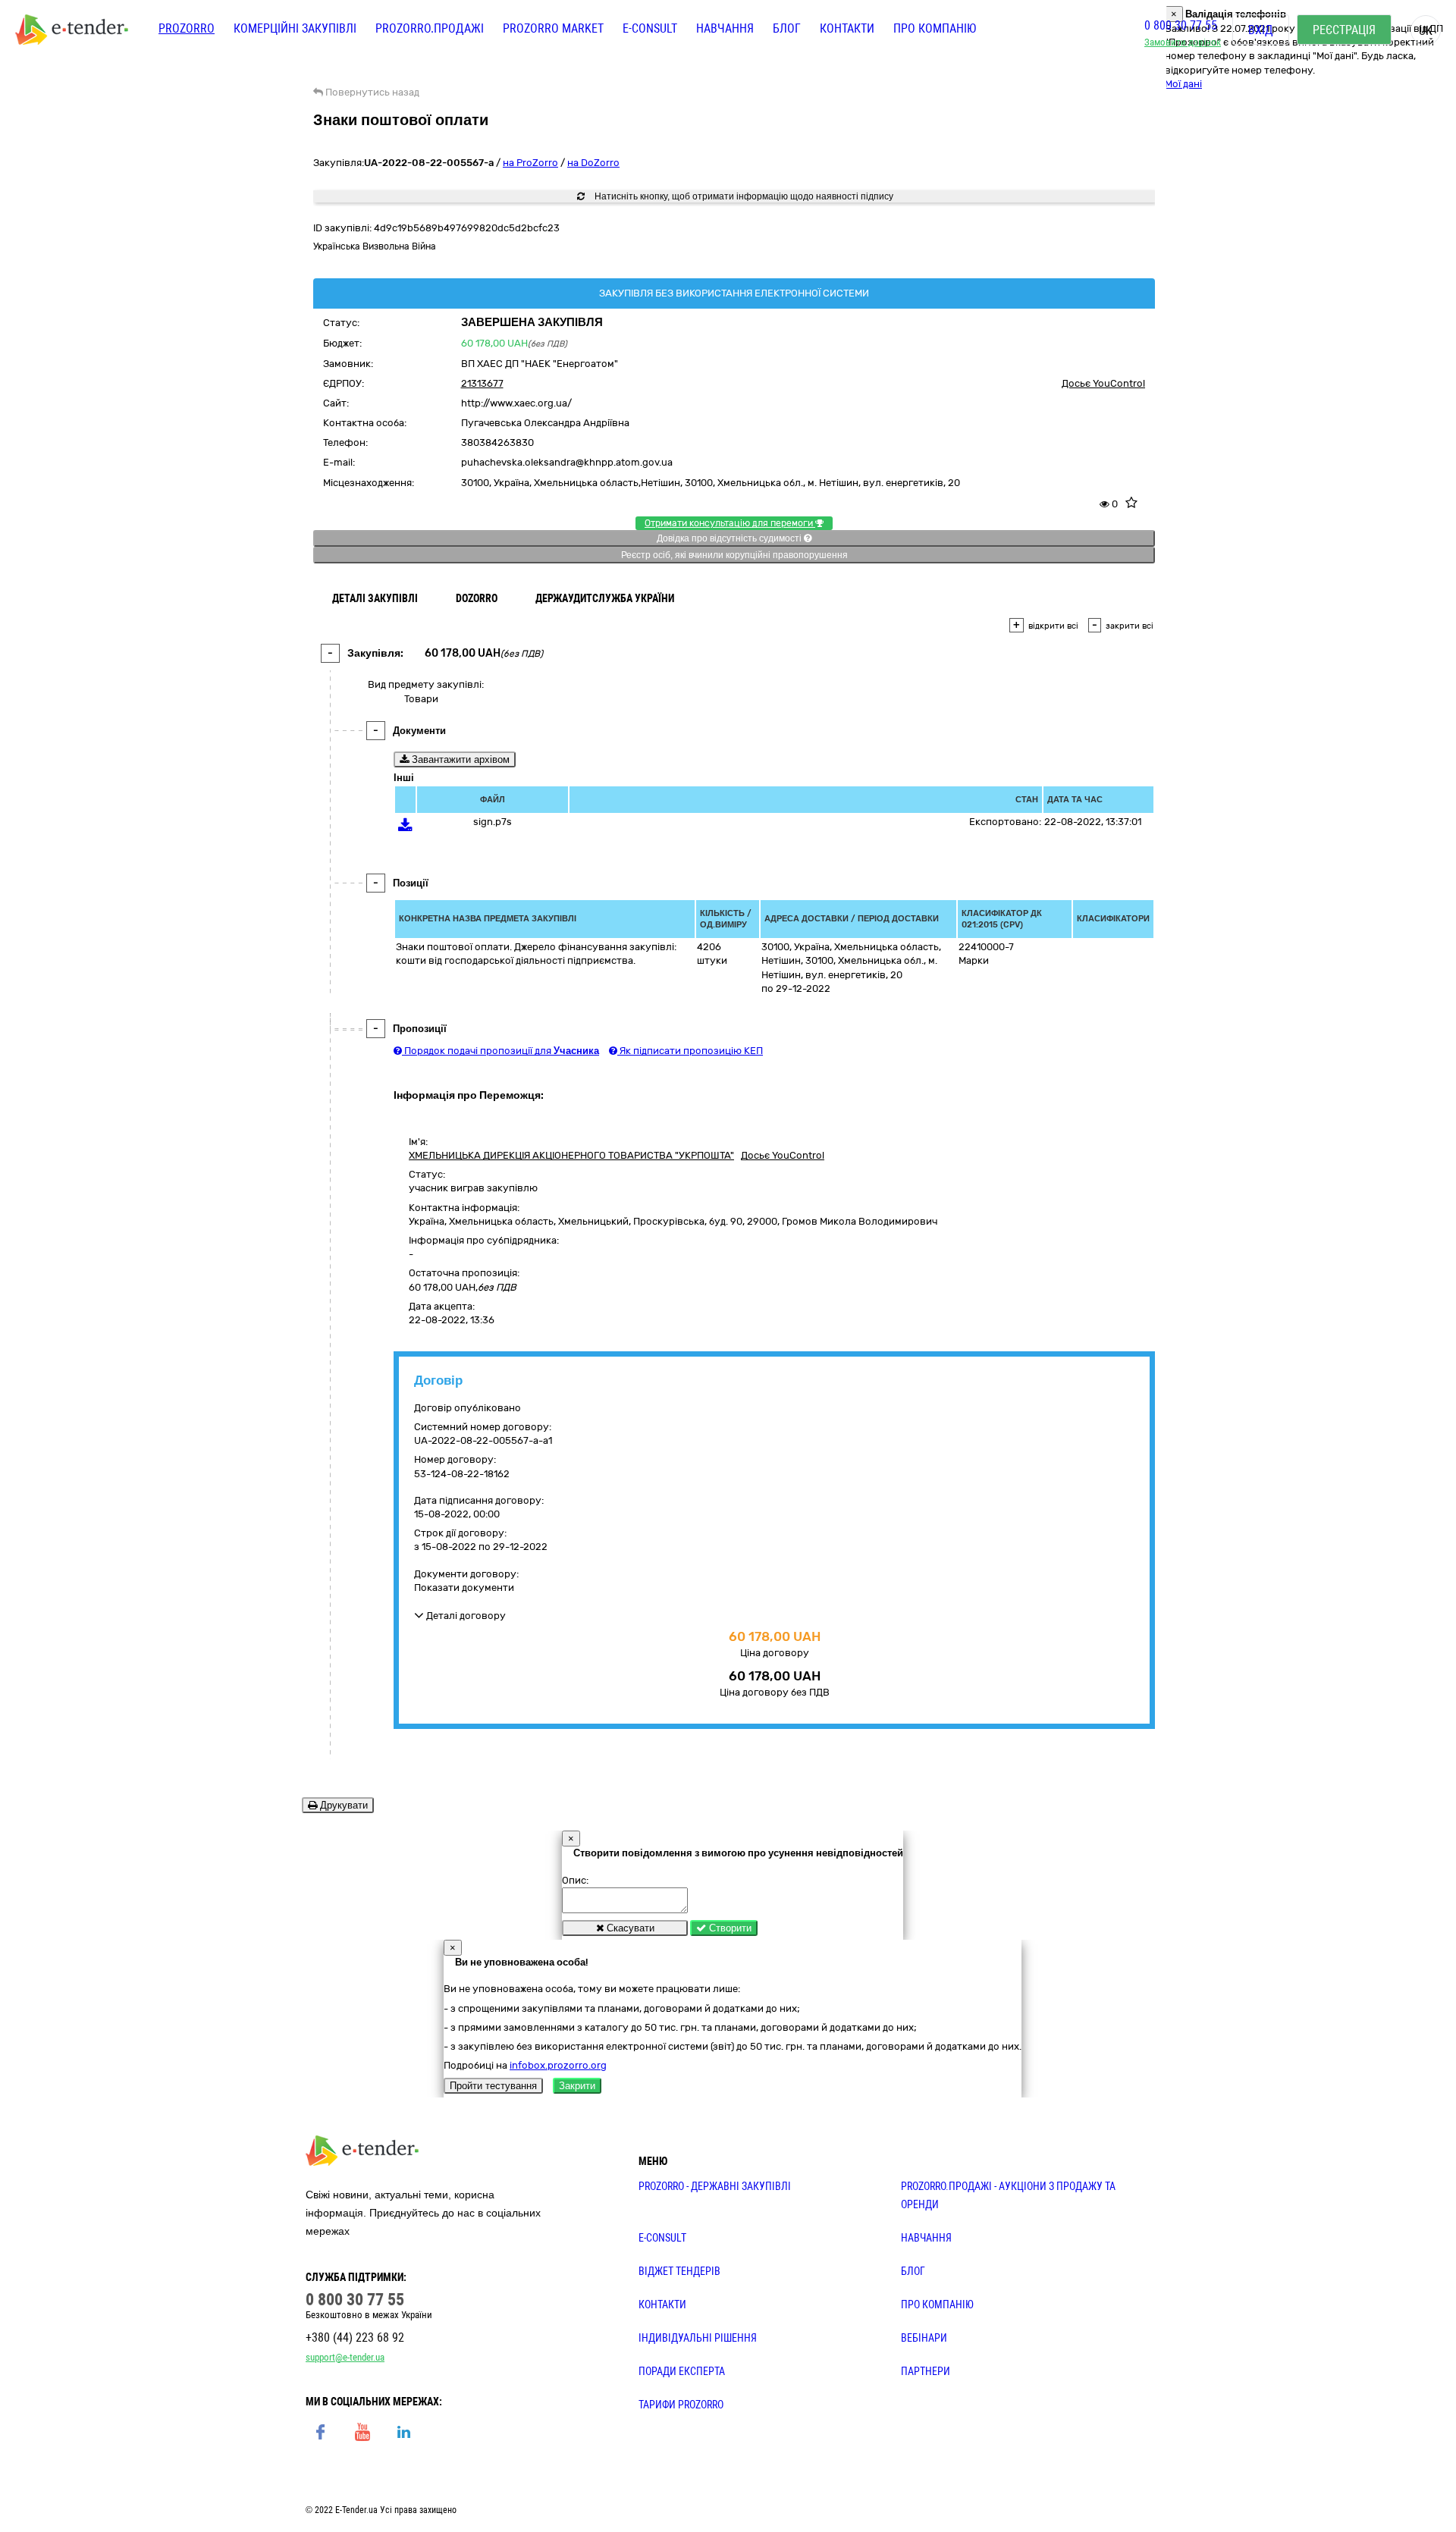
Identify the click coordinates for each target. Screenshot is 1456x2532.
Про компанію (935, 28)
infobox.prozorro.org (558, 2065)
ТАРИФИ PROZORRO (681, 2405)
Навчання (725, 28)
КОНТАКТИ (662, 2305)
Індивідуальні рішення (698, 2338)
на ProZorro (530, 163)
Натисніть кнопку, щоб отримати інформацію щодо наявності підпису (743, 196)
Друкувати (342, 1805)
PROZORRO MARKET (553, 28)
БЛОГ (913, 2271)
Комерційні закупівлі (295, 28)
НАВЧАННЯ (926, 2238)
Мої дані (1183, 84)
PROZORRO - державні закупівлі (715, 2186)
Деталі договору (465, 1616)
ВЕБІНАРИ (924, 2338)
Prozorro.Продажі (430, 28)
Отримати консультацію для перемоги (730, 523)
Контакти (847, 28)
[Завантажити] (405, 828)
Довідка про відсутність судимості (730, 538)
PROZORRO (187, 28)
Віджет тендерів (679, 2271)
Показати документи (464, 1588)
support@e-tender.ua (345, 2357)
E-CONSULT (650, 28)
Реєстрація (1344, 30)
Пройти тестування (493, 2086)
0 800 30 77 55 (1181, 25)
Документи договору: (466, 1574)
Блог (787, 28)
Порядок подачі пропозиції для (500, 1051)
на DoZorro (593, 163)
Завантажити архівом (459, 759)
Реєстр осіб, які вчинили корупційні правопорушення (734, 555)
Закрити (577, 2086)
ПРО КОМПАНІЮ (937, 2305)
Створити (729, 1928)
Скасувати (629, 1928)
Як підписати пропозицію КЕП (690, 1051)
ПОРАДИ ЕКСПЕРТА (682, 2371)
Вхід (1261, 30)
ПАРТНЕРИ (926, 2371)
